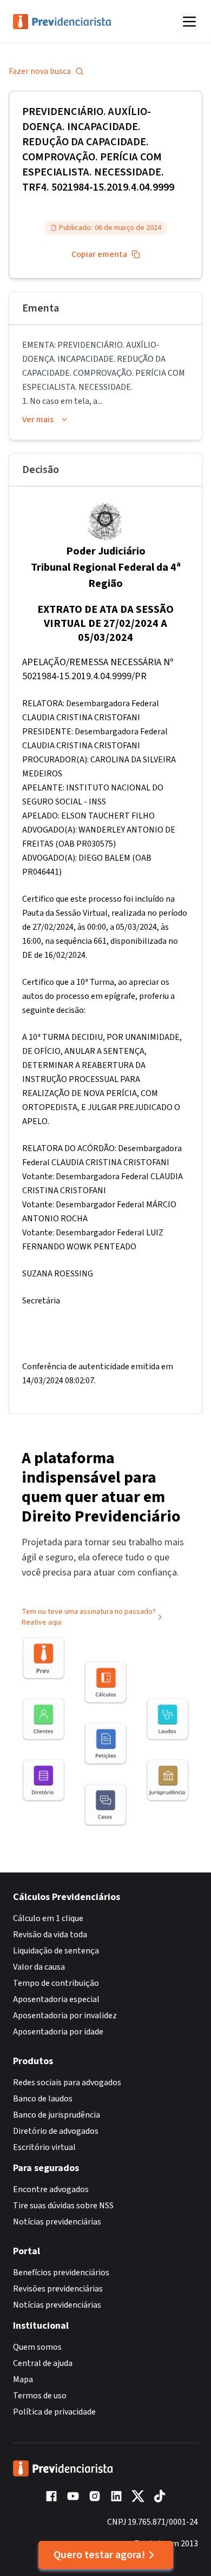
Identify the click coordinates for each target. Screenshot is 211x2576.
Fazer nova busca (40, 71)
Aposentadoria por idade (58, 2032)
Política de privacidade (54, 2412)
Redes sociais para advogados (67, 2083)
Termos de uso (40, 2396)
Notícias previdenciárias (57, 2222)
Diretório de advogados (56, 2131)
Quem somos (37, 2347)
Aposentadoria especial (56, 1999)
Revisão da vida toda (50, 1935)
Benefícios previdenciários (61, 2273)
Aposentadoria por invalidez (65, 2016)
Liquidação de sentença (56, 1951)
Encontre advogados (51, 2189)
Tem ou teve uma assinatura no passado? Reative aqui (89, 1617)
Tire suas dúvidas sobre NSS (63, 2206)
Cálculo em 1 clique (48, 1918)
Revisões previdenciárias (58, 2289)
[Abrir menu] (189, 22)
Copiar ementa (99, 254)
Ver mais (38, 420)
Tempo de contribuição (56, 1983)
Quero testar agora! (99, 2555)
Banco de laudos (43, 2099)
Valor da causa (39, 1967)
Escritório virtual (44, 2147)
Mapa (23, 2379)
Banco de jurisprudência (57, 2115)
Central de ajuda (43, 2363)
